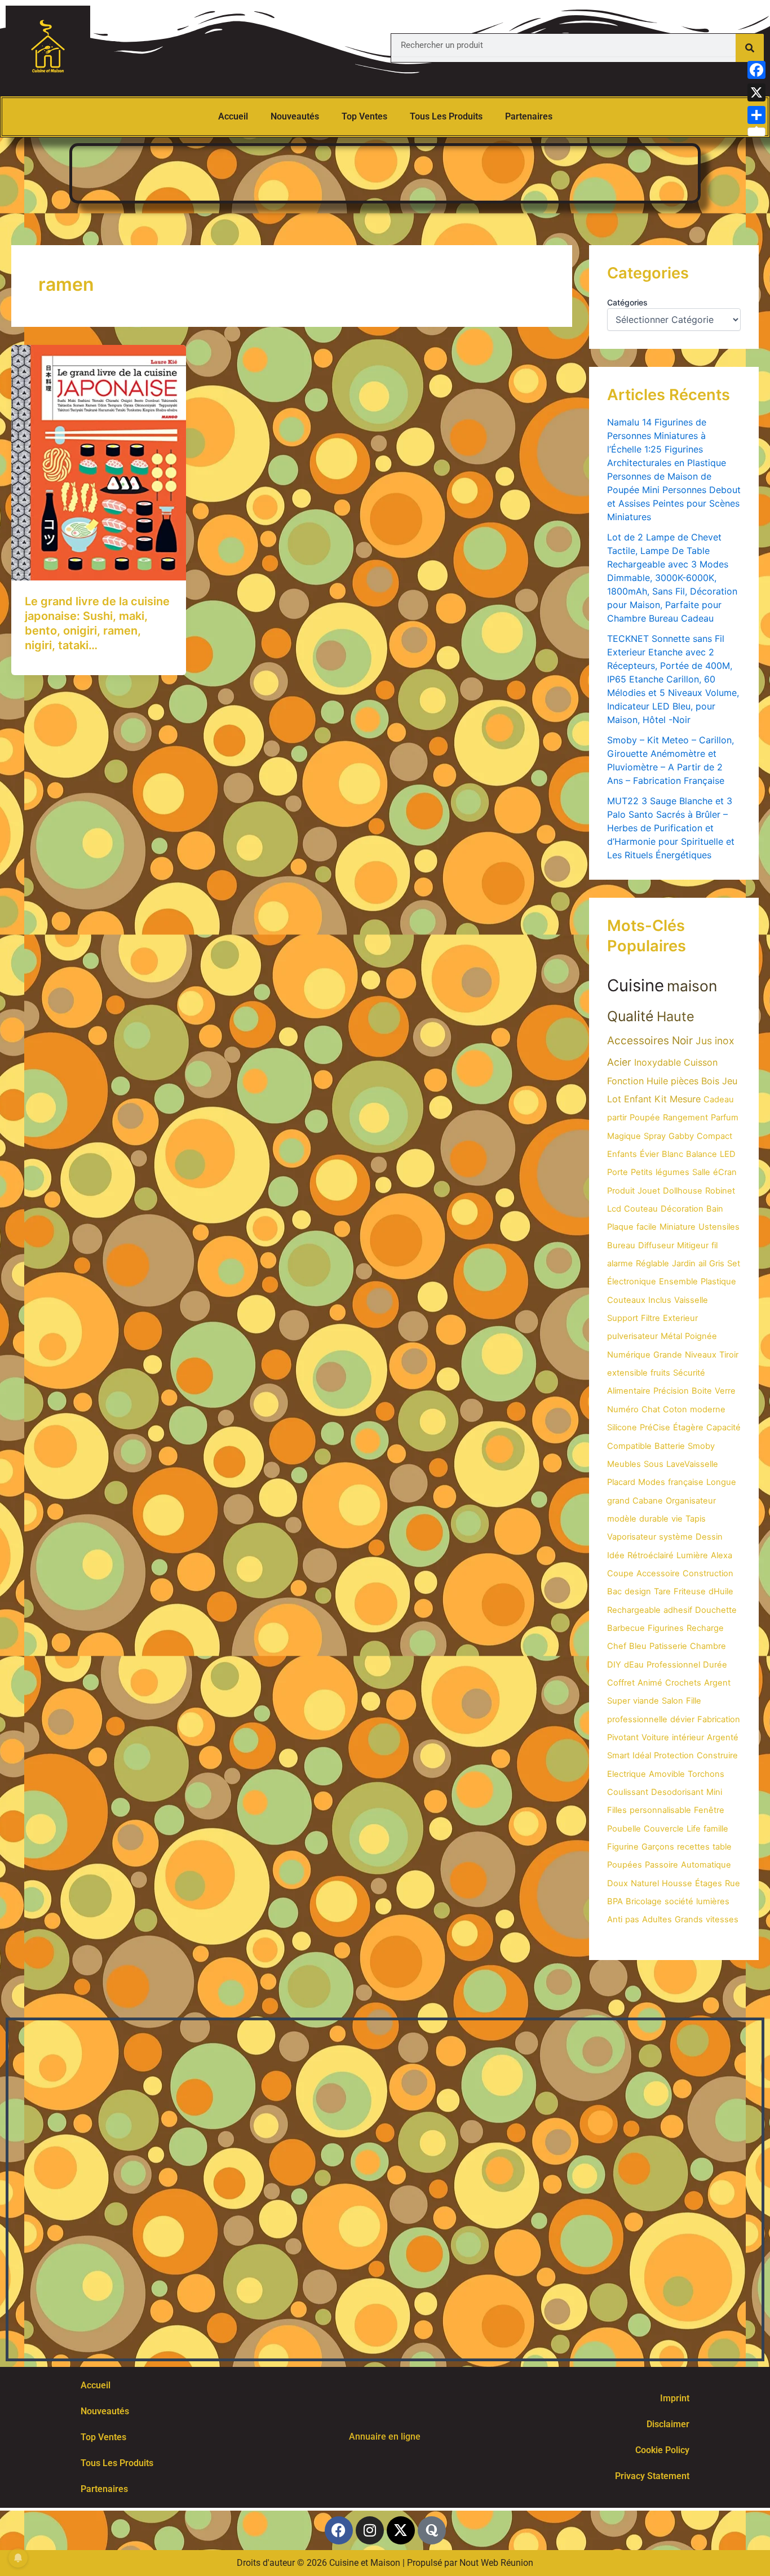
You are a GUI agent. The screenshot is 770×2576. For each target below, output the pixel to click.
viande (646, 1701)
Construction (708, 1573)
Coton (675, 1409)
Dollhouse (683, 1191)
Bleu (638, 1646)
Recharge (705, 1628)
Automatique (706, 1865)
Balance (702, 1154)
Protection (674, 1755)
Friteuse (690, 1591)
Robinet (720, 1191)
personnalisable (660, 1810)
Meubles (624, 1464)
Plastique (718, 1282)
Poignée (701, 1336)
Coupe (620, 1573)
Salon (672, 1701)
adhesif (678, 1610)
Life (694, 1829)
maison (692, 986)
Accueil (233, 116)
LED (728, 1154)
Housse (677, 1883)
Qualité (630, 1016)
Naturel (645, 1883)
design (638, 1591)
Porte (618, 1172)
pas (632, 1919)
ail (702, 1263)
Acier (619, 1062)
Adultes (657, 1919)
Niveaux (701, 1355)
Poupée (645, 1118)
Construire (717, 1755)
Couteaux (626, 1300)
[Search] (750, 48)
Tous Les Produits (446, 116)
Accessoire (658, 1573)
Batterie (670, 1446)
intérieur (688, 1737)
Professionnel (673, 1665)
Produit (621, 1191)
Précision (671, 1391)
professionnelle (637, 1719)
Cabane (648, 1501)
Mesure (685, 1099)
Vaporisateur (632, 1537)
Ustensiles (719, 1227)
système (676, 1537)
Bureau (621, 1245)
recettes (693, 1847)
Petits (642, 1172)
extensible (627, 1373)
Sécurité (689, 1373)
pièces (685, 1081)
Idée (616, 1555)
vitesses (722, 1919)
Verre (725, 1391)
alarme (620, 1263)
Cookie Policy (662, 2450)
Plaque (620, 1227)
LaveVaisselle (692, 1464)
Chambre (708, 1646)
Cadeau (719, 1099)
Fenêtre (709, 1810)
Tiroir (729, 1355)
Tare (662, 1591)
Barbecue (626, 1628)
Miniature (678, 1227)
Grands (689, 1919)
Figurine (623, 1847)
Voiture (655, 1737)
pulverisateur (632, 1336)
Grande (668, 1355)
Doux (618, 1883)
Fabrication (719, 1719)
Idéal (642, 1755)
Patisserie (668, 1646)
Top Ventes (364, 116)
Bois (710, 1081)
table (722, 1847)
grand (618, 1501)
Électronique (632, 1282)
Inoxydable (658, 1062)
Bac (614, 1591)
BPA (615, 1901)
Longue (721, 1482)
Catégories (627, 302)
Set (734, 1263)
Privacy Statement (652, 2476)
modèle (622, 1519)
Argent (717, 1683)
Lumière (692, 1555)
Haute (676, 1016)
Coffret (621, 1683)
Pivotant (623, 1737)
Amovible (667, 1774)
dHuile (721, 1591)
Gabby (681, 1136)
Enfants (622, 1154)
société (679, 1901)
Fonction (625, 1081)
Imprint (675, 2398)
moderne (708, 1409)
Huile (657, 1081)
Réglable (652, 1263)
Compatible (629, 1446)
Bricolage (644, 1901)
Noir (682, 1041)
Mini (714, 1792)
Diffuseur (656, 1245)
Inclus (660, 1300)
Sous (654, 1464)
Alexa (722, 1555)
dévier (682, 1719)
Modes (652, 1482)
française (686, 1482)
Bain (715, 1209)
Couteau (641, 1209)
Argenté (723, 1737)
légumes (672, 1172)
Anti (615, 1919)
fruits (660, 1373)
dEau (634, 1665)
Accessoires (638, 1041)
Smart (618, 1755)
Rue (733, 1883)
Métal (671, 1336)
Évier (649, 1154)
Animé (650, 1683)
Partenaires (529, 116)
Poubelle (624, 1829)
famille (716, 1829)
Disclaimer (668, 2424)
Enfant (638, 1099)
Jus (704, 1041)
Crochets (683, 1683)
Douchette (716, 1610)
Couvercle (664, 1829)
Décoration (682, 1209)
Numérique (629, 1355)
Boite (702, 1391)
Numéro (623, 1409)
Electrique (627, 1774)
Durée (715, 1665)
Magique (624, 1136)
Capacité (723, 1427)
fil (714, 1245)
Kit (661, 1099)
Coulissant (628, 1792)
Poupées (625, 1865)
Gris (717, 1263)
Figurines (666, 1628)
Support (623, 1318)
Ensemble (678, 1282)
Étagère (688, 1427)
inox (725, 1041)
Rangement (685, 1118)
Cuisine (636, 985)
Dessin (709, 1537)
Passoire (661, 1865)
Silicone (622, 1427)
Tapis (696, 1519)
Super (619, 1701)
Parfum (725, 1118)
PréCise (655, 1427)
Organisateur (691, 1501)
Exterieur (680, 1318)
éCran (725, 1172)
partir (617, 1118)
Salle (701, 1172)
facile (647, 1227)
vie (677, 1519)
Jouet (649, 1191)
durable (654, 1519)
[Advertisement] (385, 171)
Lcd (614, 1209)
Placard (621, 1482)
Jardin (684, 1263)
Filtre (650, 1318)
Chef (617, 1646)
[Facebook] (756, 70)
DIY (614, 1665)
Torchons (706, 1774)
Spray (655, 1136)
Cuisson (701, 1062)
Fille (694, 1701)
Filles (617, 1810)
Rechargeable (634, 1610)
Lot (614, 1099)
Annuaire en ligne (385, 2437)
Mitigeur (693, 1245)
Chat (651, 1409)
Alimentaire (629, 1391)
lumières (713, 1901)
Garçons (658, 1847)
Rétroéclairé (650, 1555)
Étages (709, 1883)
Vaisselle (691, 1300)
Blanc (672, 1154)
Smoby (701, 1446)
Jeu (730, 1081)
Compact (714, 1136)
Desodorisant (677, 1792)
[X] (756, 92)
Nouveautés (295, 116)
